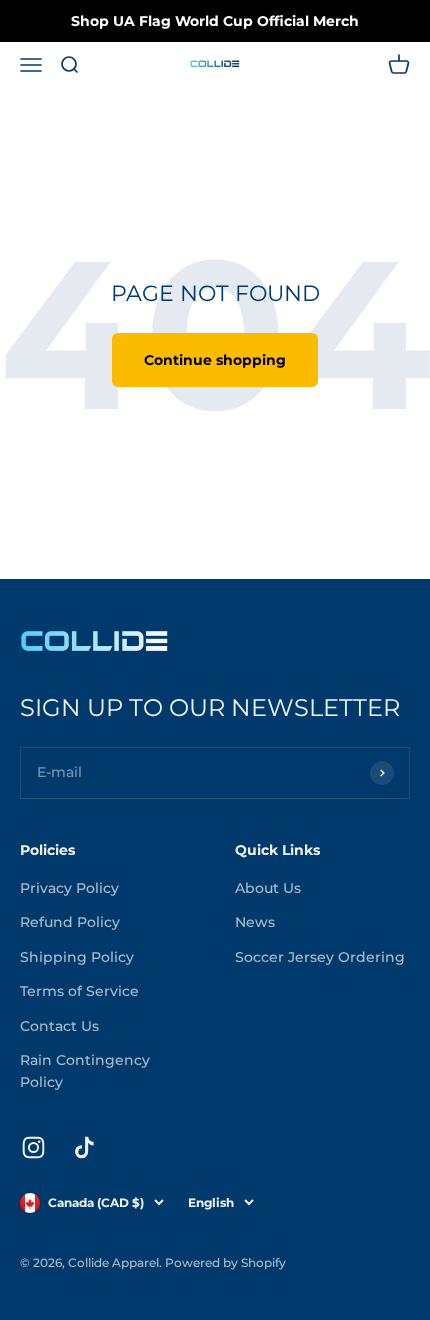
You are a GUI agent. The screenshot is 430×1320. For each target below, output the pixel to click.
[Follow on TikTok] (84, 1147)
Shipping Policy (77, 957)
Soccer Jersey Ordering (320, 957)
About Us (268, 888)
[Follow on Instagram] (33, 1147)
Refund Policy (70, 922)
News (255, 922)
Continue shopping (215, 360)
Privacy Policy (69, 888)
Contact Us (59, 1026)
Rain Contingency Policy (85, 1071)
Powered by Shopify (225, 1262)
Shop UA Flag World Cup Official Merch (215, 21)
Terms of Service (79, 991)
